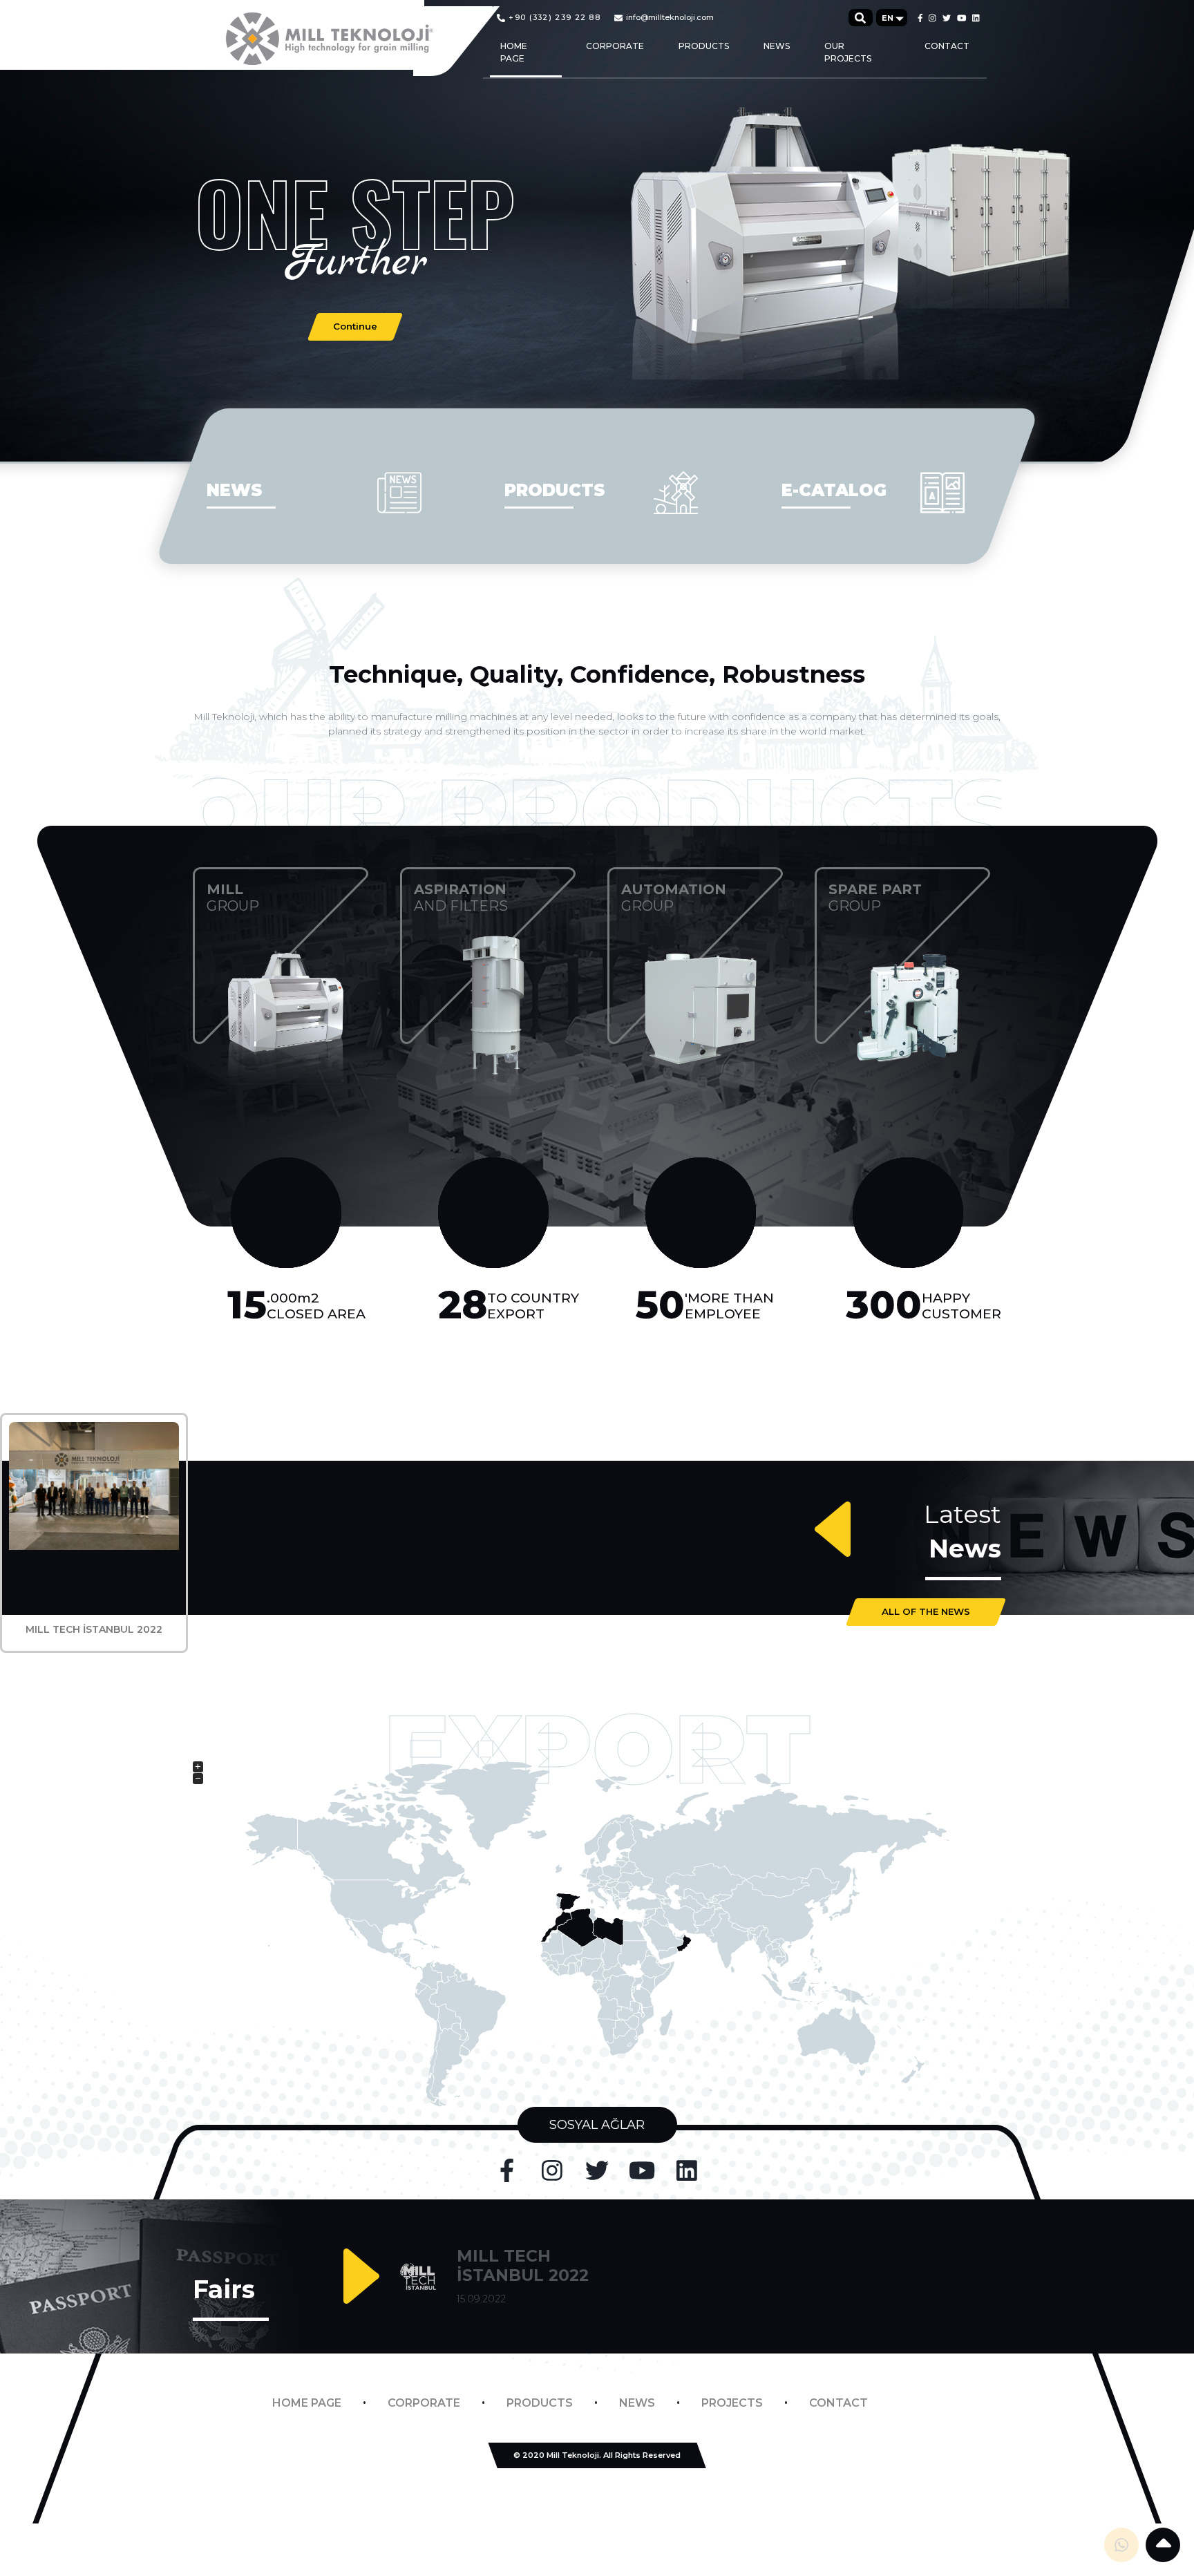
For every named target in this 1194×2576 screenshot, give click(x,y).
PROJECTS (732, 2403)
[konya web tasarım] (597, 2495)
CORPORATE (615, 46)
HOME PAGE (514, 52)
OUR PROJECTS (848, 52)
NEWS (777, 46)
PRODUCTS (704, 46)
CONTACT (947, 46)
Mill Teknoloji (573, 2455)
